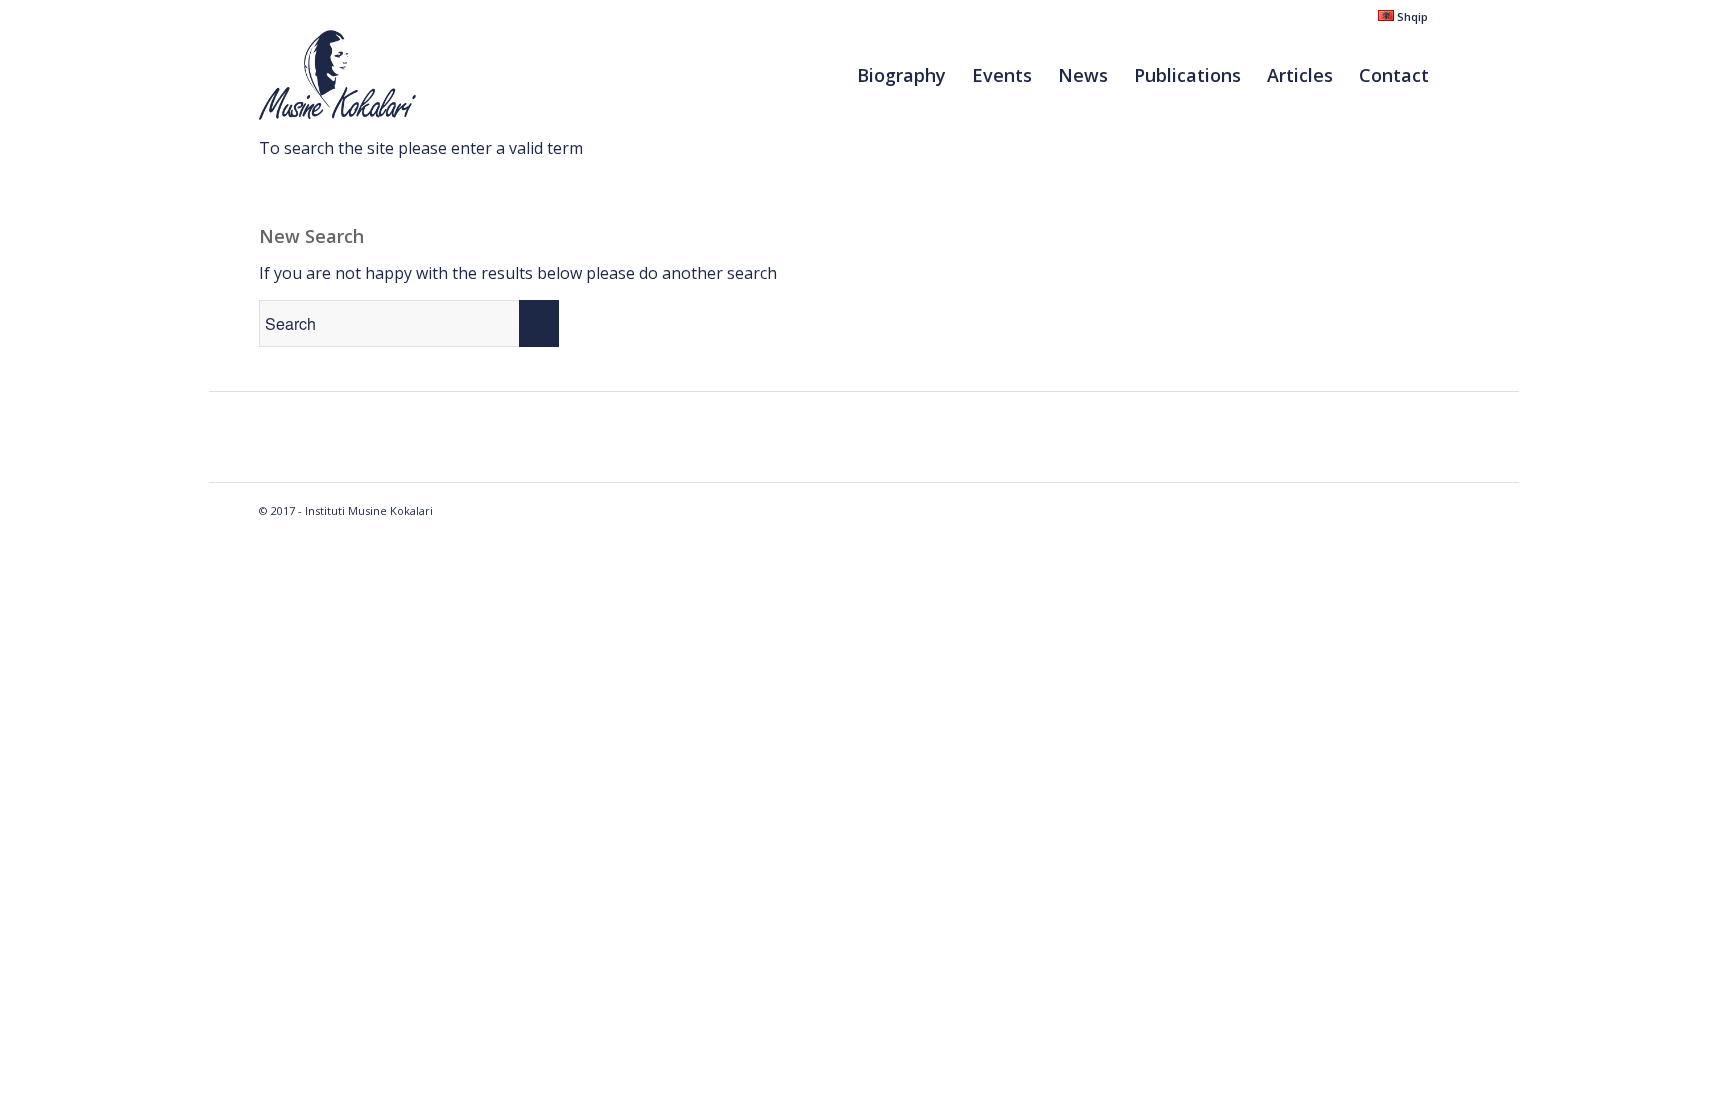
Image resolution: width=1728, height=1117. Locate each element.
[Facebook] (1454, 15)
